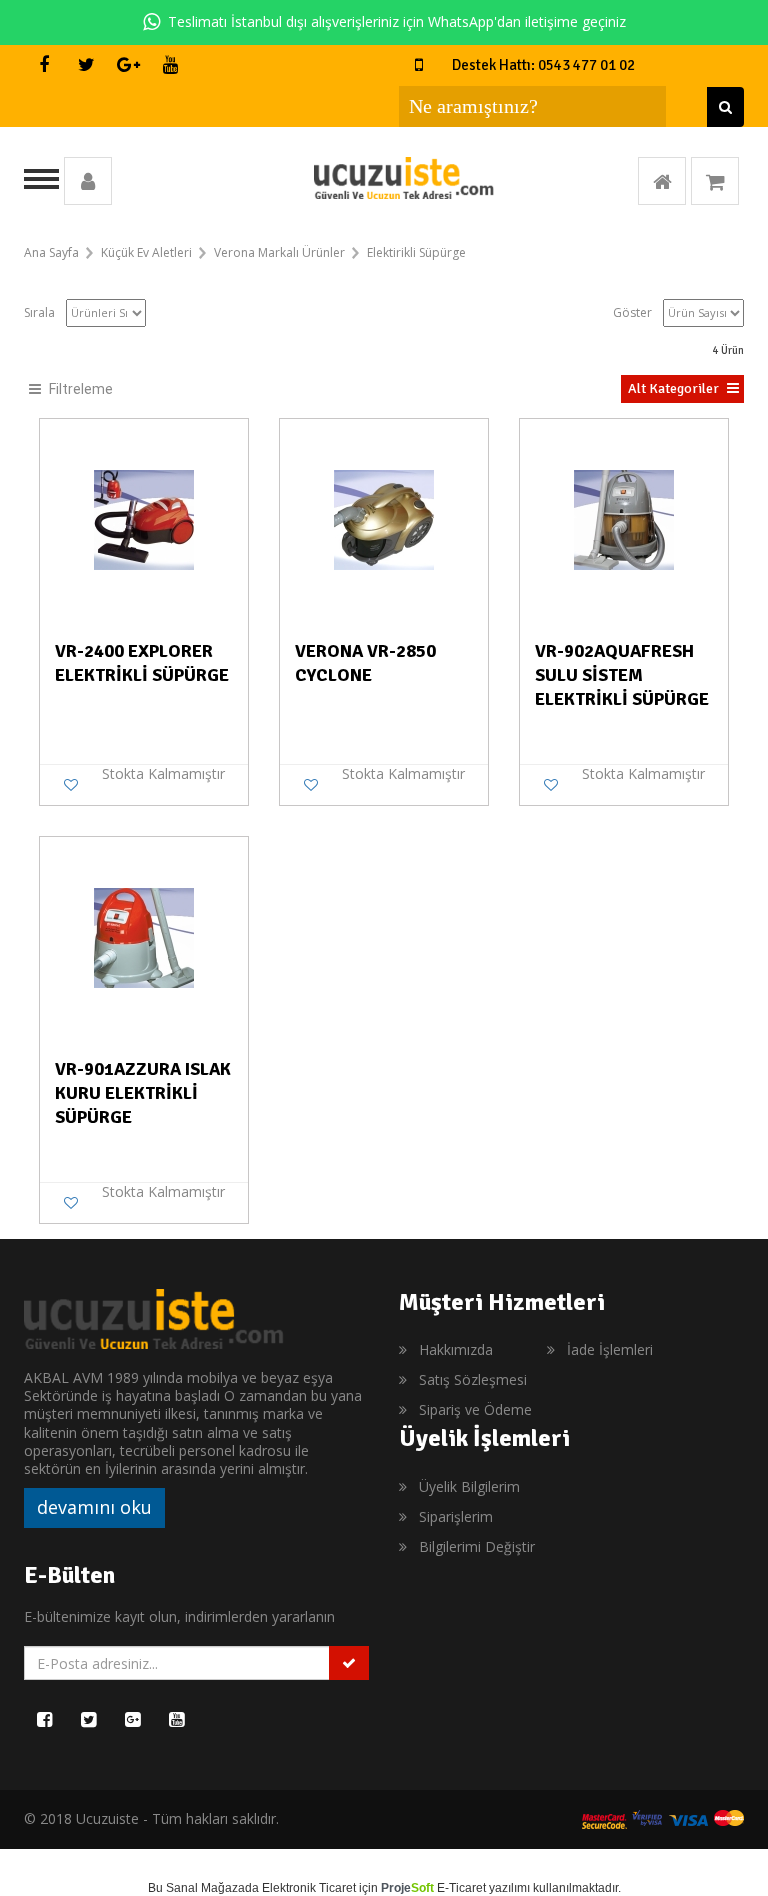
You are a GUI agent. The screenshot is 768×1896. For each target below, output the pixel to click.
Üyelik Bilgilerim (469, 1486)
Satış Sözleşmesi (473, 1379)
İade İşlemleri (610, 1349)
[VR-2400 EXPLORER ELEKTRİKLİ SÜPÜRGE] (144, 519)
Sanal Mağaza (205, 1888)
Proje (407, 1888)
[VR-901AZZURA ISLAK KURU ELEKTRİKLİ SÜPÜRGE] (144, 937)
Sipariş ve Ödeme (475, 1409)
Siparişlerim (456, 1516)
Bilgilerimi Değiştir (477, 1546)
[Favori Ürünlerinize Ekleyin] (71, 785)
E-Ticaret (461, 1888)
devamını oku (94, 1507)
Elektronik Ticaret (309, 1888)
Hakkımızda (456, 1349)
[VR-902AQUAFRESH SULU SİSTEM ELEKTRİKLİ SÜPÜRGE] (624, 519)
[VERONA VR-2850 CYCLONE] (384, 519)
